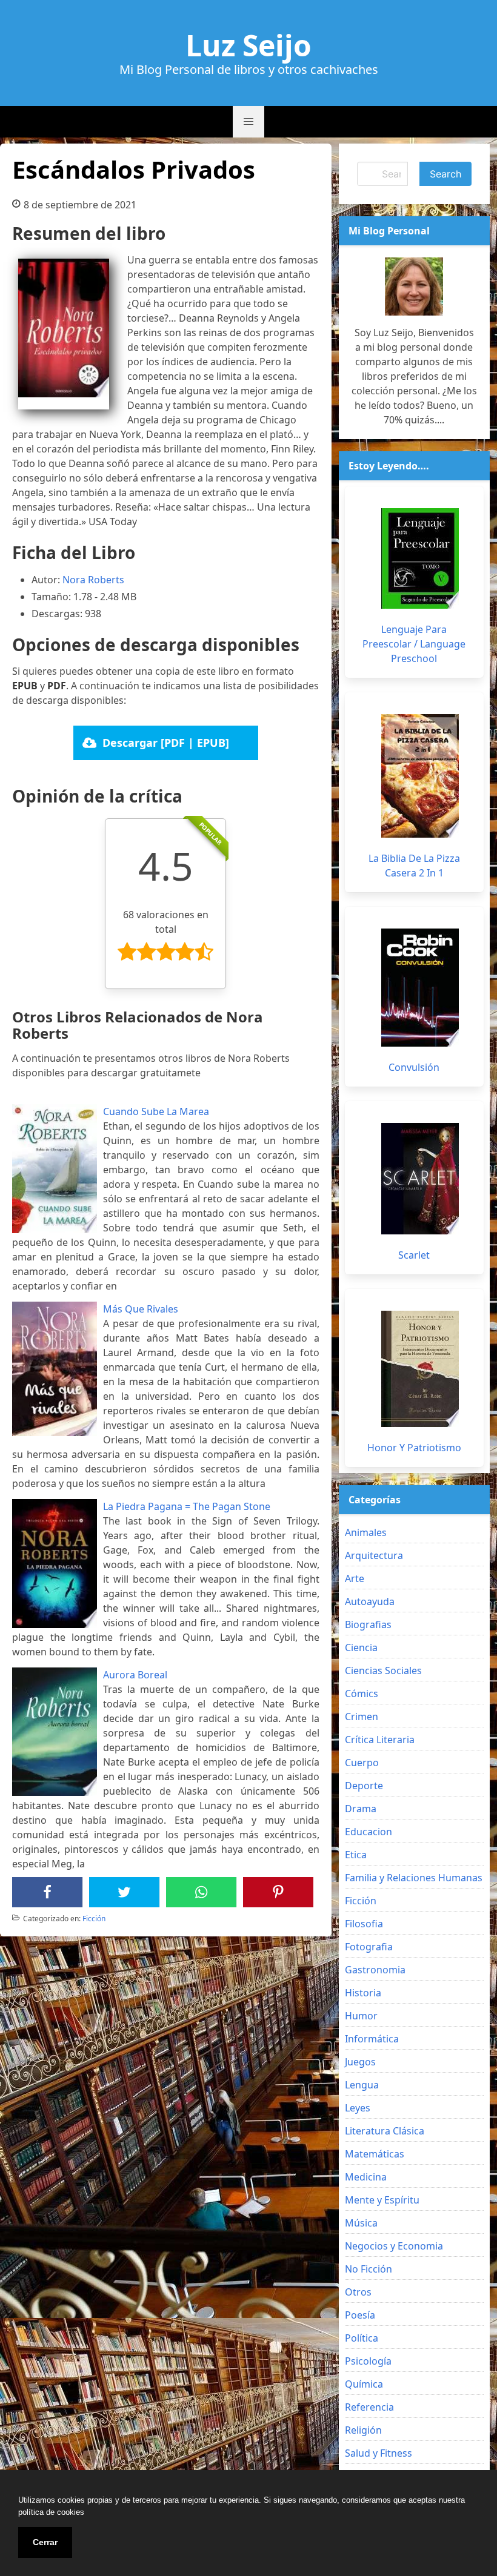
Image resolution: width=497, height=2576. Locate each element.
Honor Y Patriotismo (414, 1448)
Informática (372, 2039)
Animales (366, 1532)
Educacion (369, 1832)
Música (361, 2223)
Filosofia (364, 1924)
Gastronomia (375, 1970)
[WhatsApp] (201, 1892)
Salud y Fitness (379, 2453)
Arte (355, 1578)
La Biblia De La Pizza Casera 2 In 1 (414, 866)
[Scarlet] (420, 1179)
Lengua (362, 2085)
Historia (363, 1993)
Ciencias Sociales (383, 1670)
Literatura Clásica (385, 2131)
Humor (361, 2016)
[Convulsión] (420, 988)
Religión (363, 2430)
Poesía (360, 2315)
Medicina (366, 2177)
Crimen (362, 1717)
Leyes (358, 2108)
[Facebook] (47, 1892)
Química (364, 2384)
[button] (248, 122)
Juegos (360, 2062)
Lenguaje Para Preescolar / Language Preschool (414, 644)
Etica (356, 1855)
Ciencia (361, 1647)
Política (362, 2338)
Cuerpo (362, 1763)
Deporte (364, 1786)
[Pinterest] (278, 1892)
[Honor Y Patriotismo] (420, 1369)
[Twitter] (124, 1892)
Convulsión (414, 1067)
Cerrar (45, 2542)
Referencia (369, 2407)
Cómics (362, 1694)
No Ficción (369, 2269)
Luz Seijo (248, 45)
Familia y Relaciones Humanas (414, 1878)
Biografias (368, 1624)
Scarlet (414, 1255)
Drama (361, 1809)
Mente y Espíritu (382, 2200)
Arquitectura (374, 1555)
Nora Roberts (93, 580)
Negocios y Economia (394, 2246)
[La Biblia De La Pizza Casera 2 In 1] (420, 776)
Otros (358, 2292)
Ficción (94, 1919)
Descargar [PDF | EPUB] (166, 743)
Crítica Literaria (380, 1740)
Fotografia (369, 1947)
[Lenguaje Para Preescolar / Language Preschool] (420, 558)
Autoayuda (370, 1601)
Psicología (368, 2361)
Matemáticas (375, 2154)
